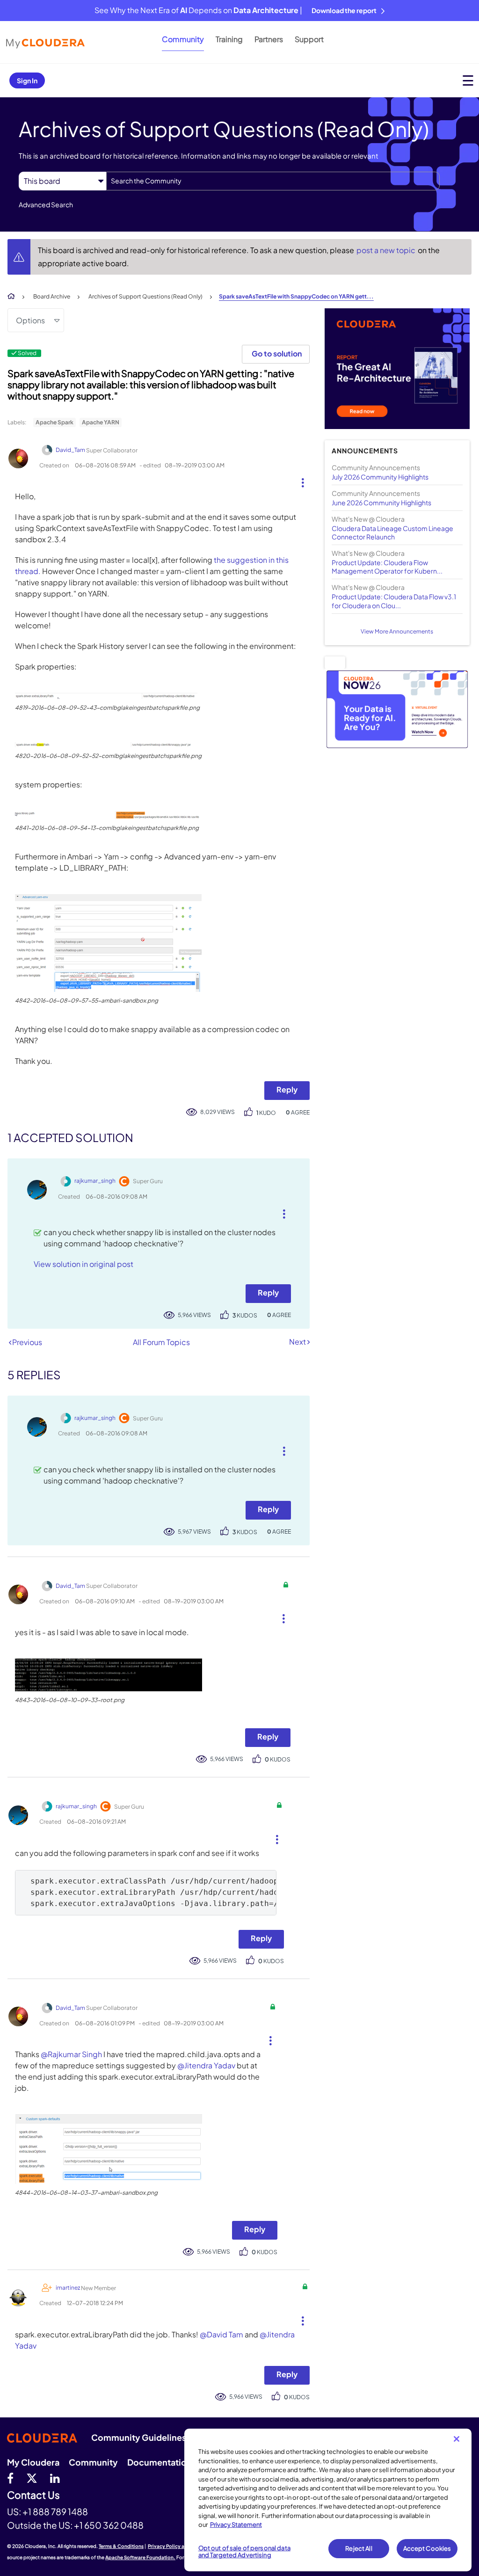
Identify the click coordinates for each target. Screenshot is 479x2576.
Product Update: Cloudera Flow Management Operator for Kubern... (387, 567)
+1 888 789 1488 (55, 2511)
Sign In (27, 80)
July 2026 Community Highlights (380, 477)
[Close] (457, 2439)
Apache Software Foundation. (140, 2557)
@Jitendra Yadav (206, 2065)
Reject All (359, 2548)
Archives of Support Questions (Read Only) (145, 296)
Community (183, 39)
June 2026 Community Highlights (381, 502)
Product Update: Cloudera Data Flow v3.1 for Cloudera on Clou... (394, 601)
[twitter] (32, 2478)
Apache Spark (54, 422)
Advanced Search (46, 204)
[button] (299, 480)
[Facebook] (10, 2478)
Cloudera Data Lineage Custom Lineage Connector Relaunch (392, 532)
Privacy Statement (236, 2525)
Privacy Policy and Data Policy (183, 2546)
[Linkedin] (55, 2478)
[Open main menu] (468, 80)
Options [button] (30, 320)
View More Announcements (397, 631)
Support (309, 39)
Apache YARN (101, 422)
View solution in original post (83, 1264)
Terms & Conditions (121, 2546)
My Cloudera (33, 2462)
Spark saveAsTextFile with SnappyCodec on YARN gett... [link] (296, 296)
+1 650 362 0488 (109, 2525)
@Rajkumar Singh (71, 2054)
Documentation (160, 2462)
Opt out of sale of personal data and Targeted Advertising (244, 2552)
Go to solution (277, 353)
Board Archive (52, 296)
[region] (328, 2500)
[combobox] (273, 181)
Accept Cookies (427, 2548)
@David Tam (221, 2334)
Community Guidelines (139, 2437)
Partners (269, 39)
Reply (287, 1089)
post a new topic (387, 250)
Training (229, 39)
